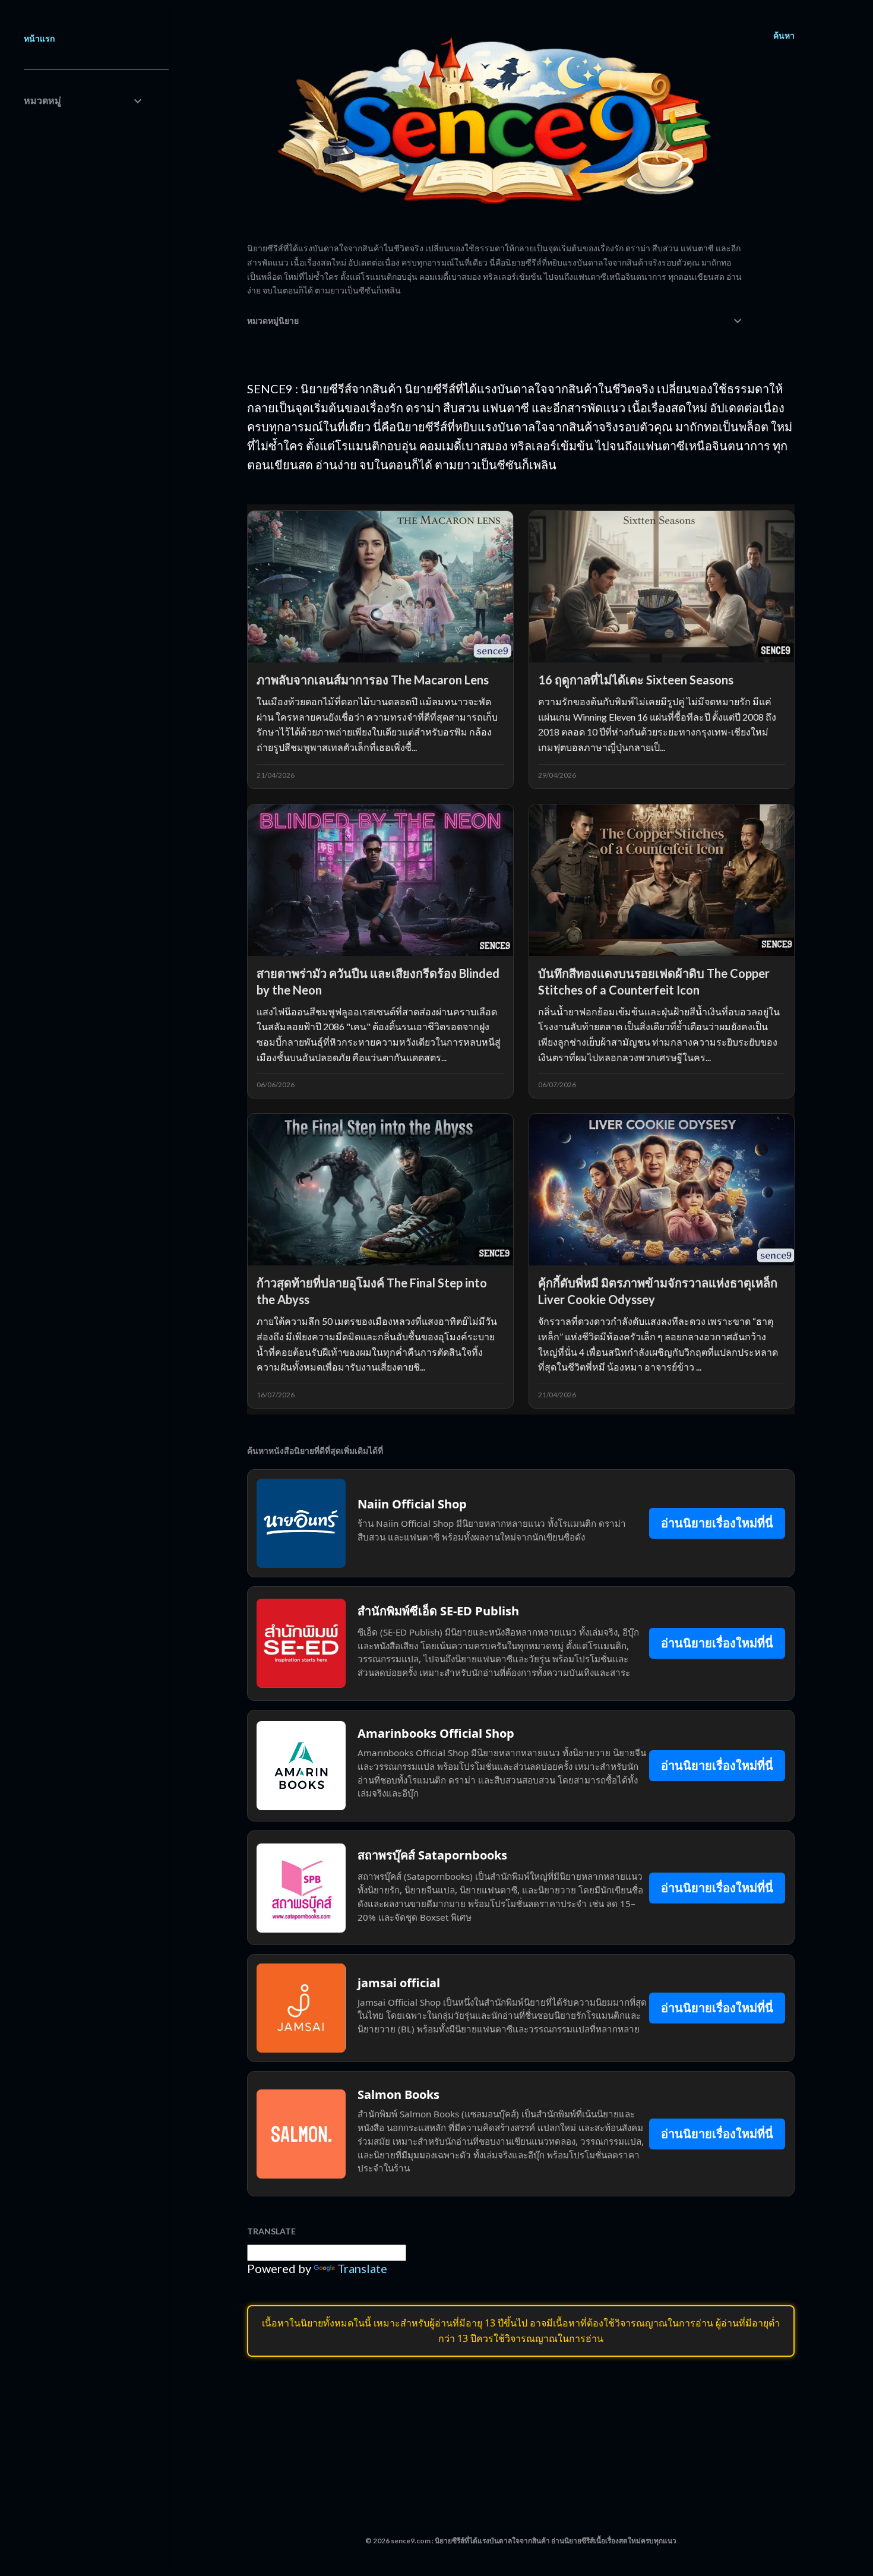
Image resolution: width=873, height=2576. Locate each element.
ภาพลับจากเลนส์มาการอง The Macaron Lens (373, 680)
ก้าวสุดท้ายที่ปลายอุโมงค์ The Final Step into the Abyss (372, 1291)
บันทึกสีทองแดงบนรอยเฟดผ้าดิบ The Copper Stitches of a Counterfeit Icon (654, 981)
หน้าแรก (39, 38)
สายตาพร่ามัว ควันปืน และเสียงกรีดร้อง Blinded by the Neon (378, 981)
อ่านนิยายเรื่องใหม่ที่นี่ (717, 1523)
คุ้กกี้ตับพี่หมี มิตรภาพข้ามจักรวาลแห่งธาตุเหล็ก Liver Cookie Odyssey (658, 1291)
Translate (362, 2268)
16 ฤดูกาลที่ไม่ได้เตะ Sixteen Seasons (636, 680)
